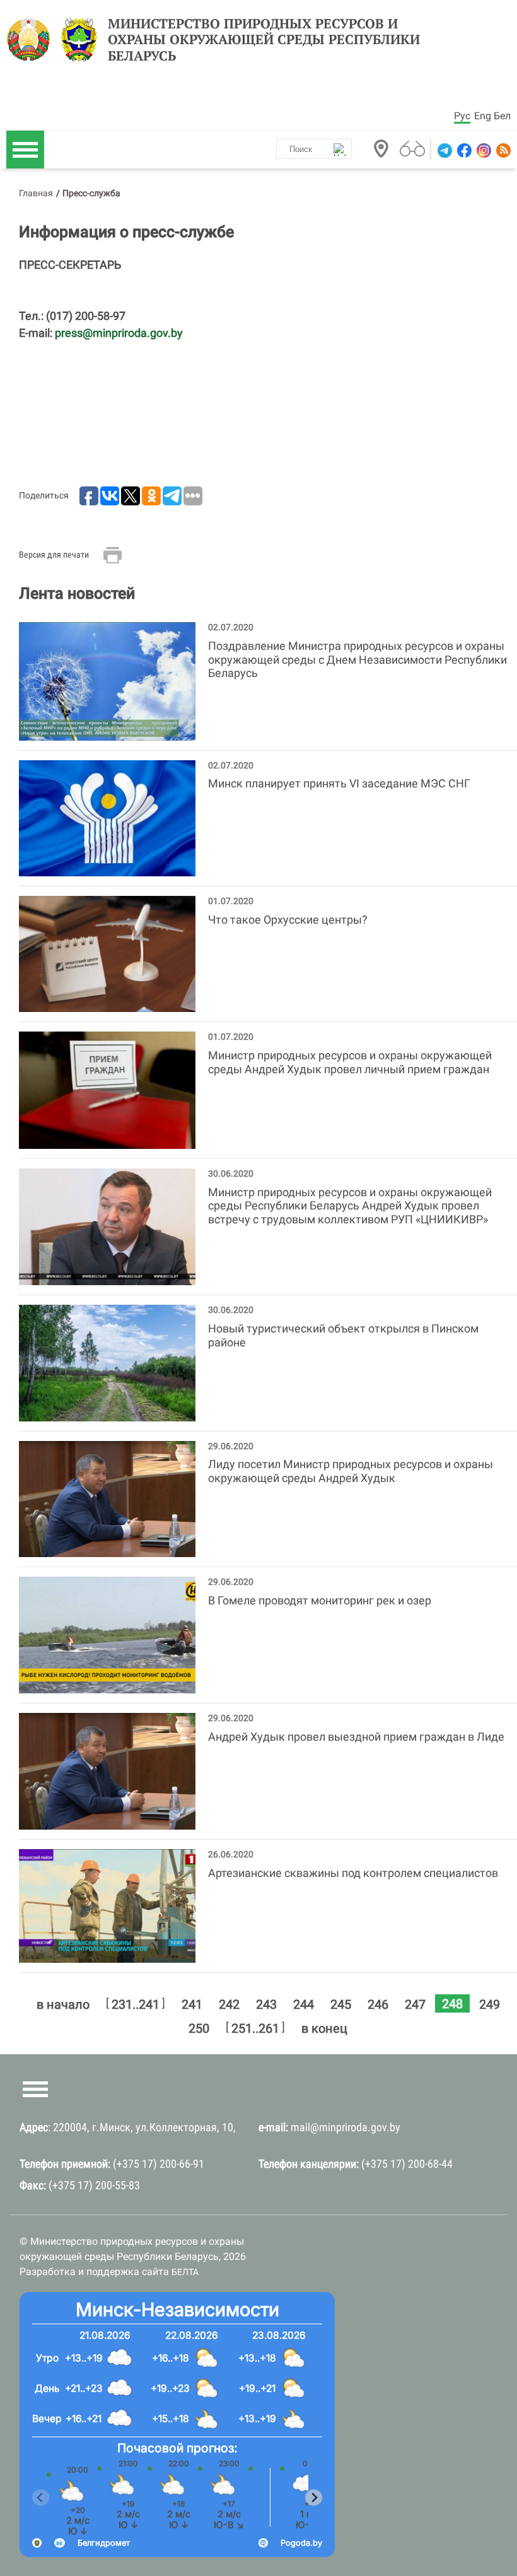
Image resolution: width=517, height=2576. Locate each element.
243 (266, 2004)
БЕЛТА (185, 2272)
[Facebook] (463, 150)
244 (304, 2004)
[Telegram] (444, 150)
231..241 (136, 2004)
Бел (502, 116)
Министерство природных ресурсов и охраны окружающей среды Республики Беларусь (264, 40)
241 (192, 2004)
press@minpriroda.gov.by (119, 333)
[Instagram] (483, 150)
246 (378, 2004)
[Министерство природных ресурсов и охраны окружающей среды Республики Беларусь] (32, 40)
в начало (63, 2004)
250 (199, 2028)
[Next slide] (314, 2497)
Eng (483, 116)
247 (415, 2004)
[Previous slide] (41, 2497)
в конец (324, 2028)
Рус (462, 116)
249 (490, 2004)
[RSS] (502, 150)
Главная (36, 193)
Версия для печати (54, 555)
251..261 (255, 2028)
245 (341, 2004)
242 (229, 2004)
